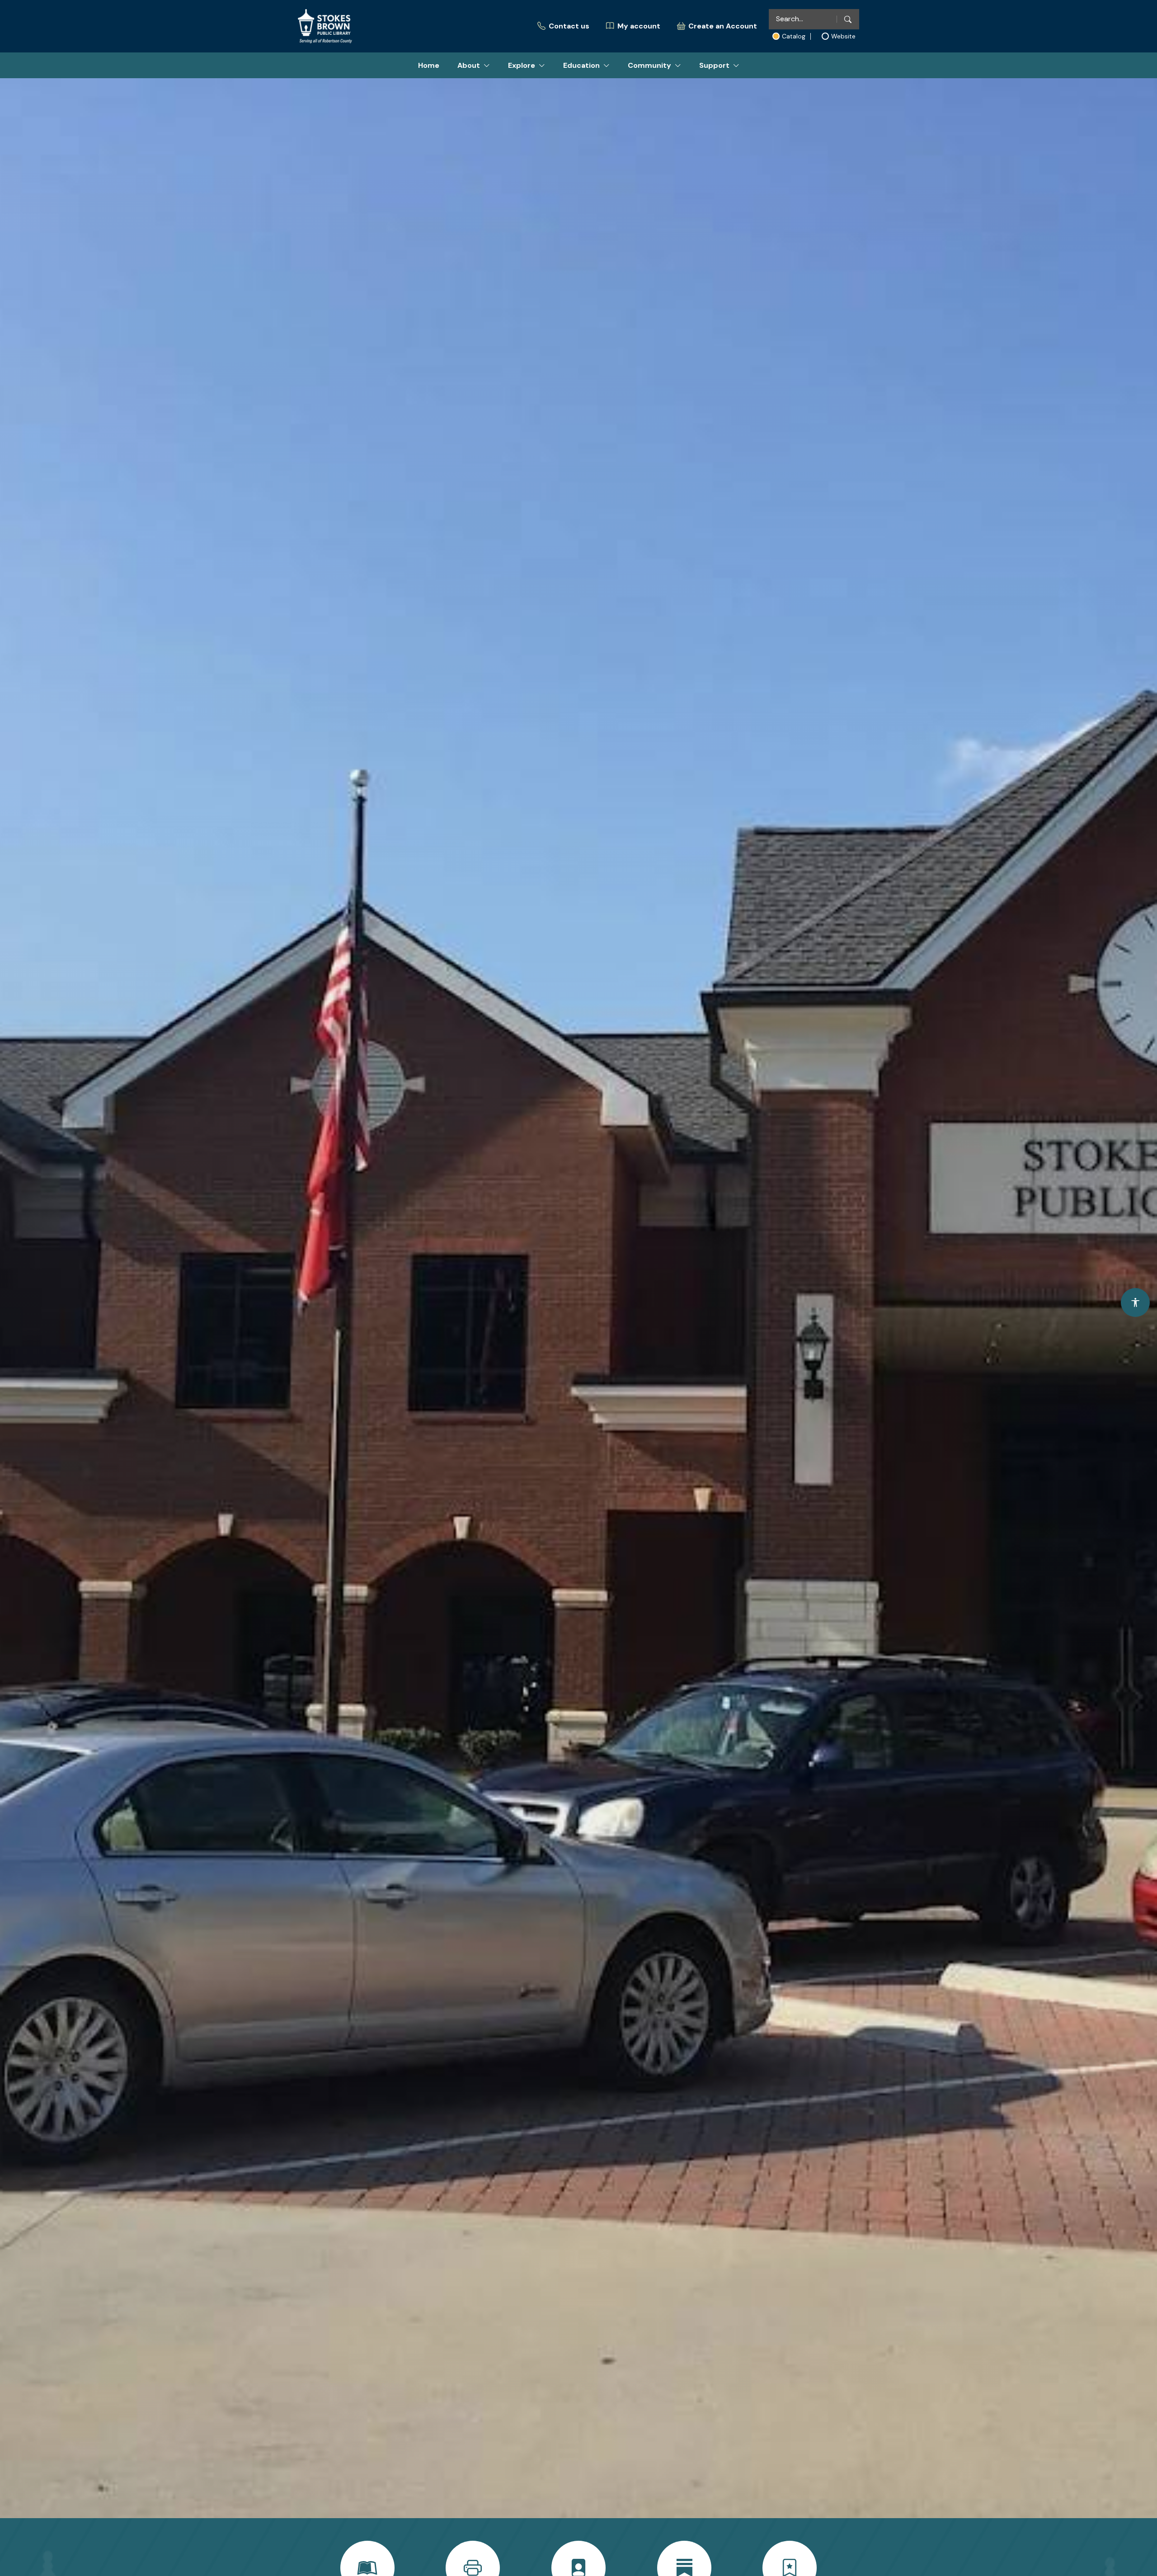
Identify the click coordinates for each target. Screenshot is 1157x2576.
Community (649, 65)
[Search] (848, 19)
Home (429, 65)
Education (581, 65)
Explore (522, 65)
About (469, 65)
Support (714, 65)
